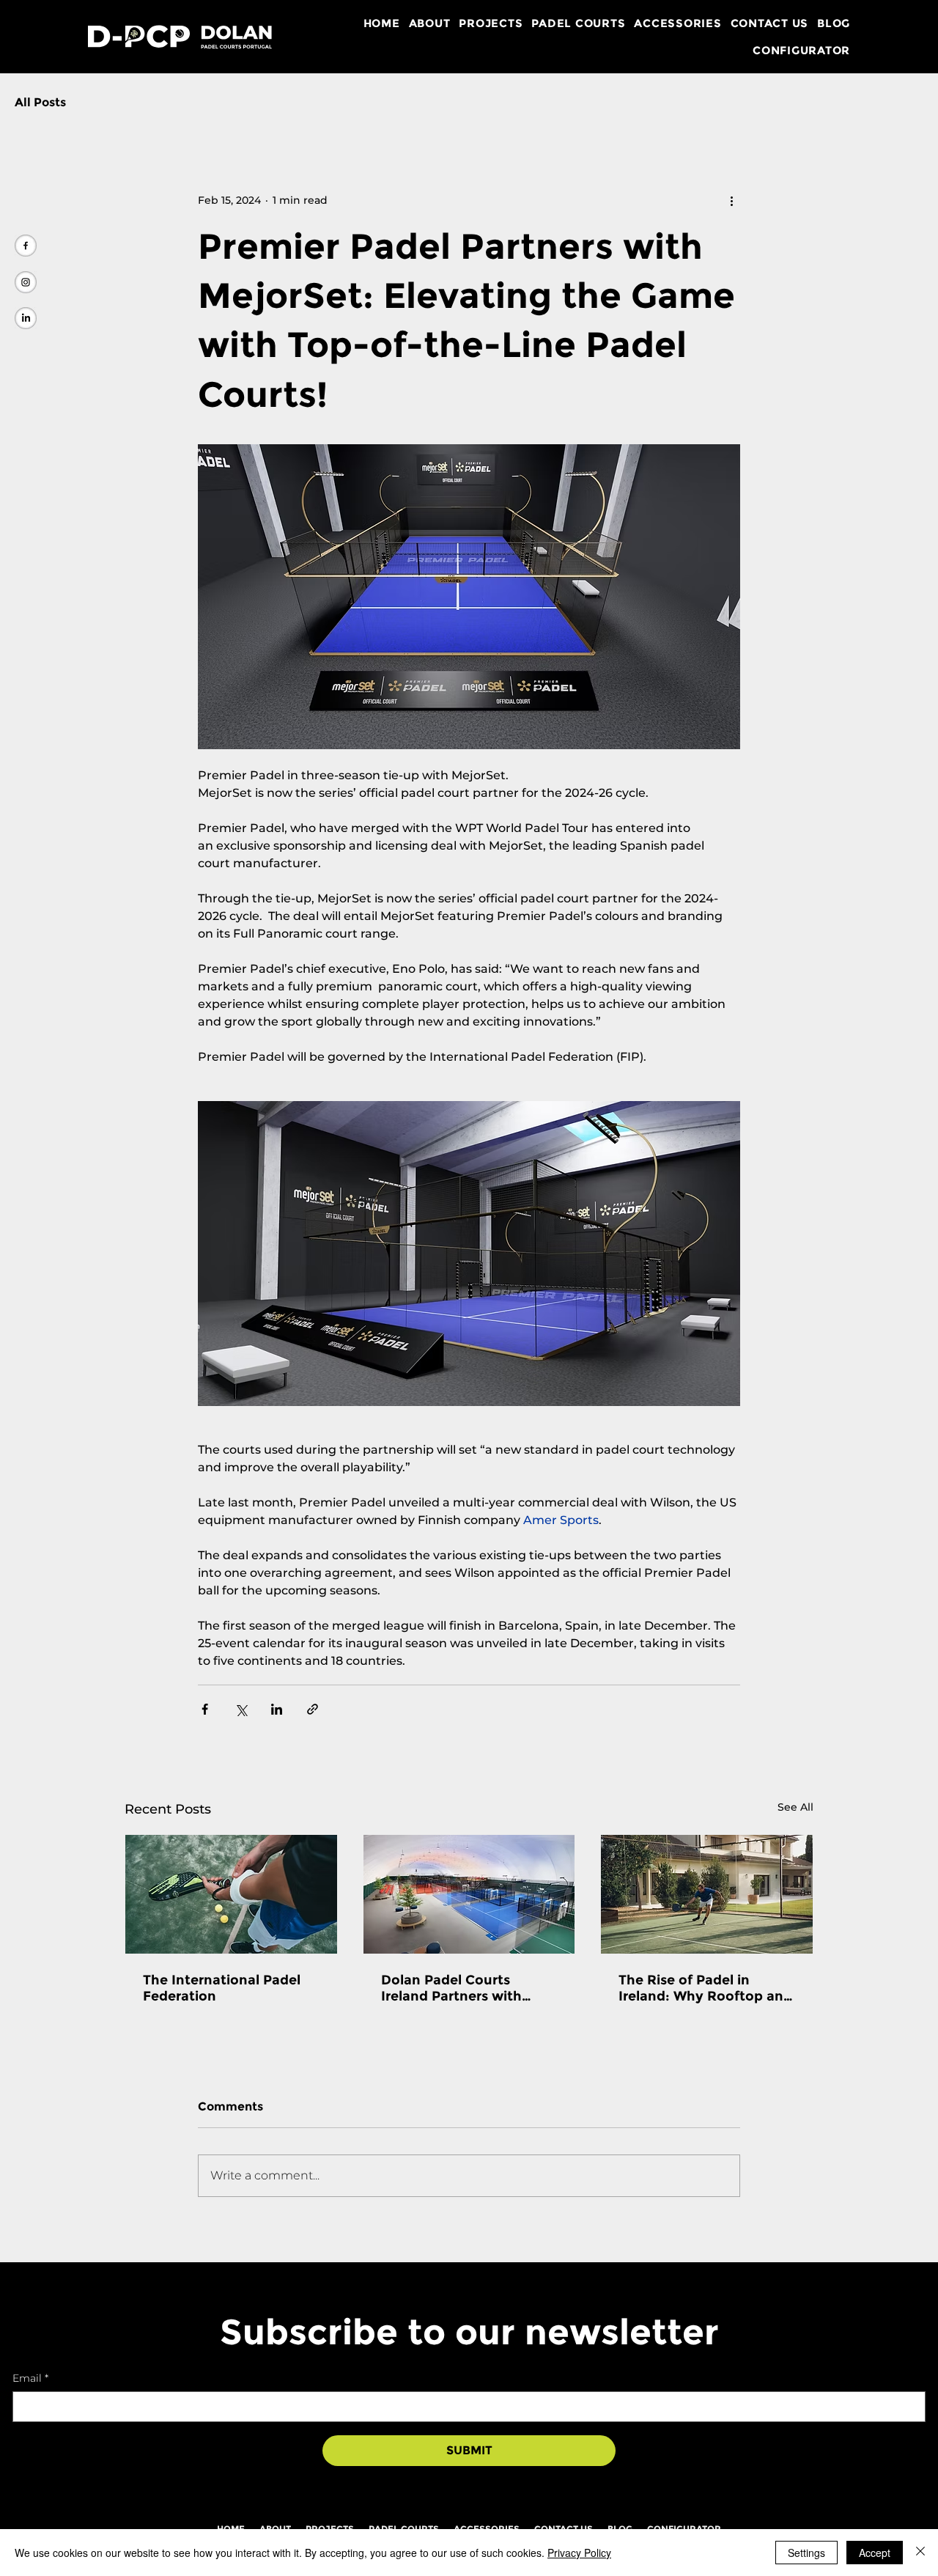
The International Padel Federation (222, 1988)
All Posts (40, 102)
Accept (875, 2553)
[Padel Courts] (707, 1894)
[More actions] (731, 200)
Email (30, 2378)
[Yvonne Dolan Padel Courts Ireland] (26, 318)
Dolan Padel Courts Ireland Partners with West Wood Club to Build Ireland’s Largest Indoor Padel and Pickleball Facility (464, 1988)
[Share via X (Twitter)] (241, 1709)
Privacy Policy (579, 2553)
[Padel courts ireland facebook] (26, 246)
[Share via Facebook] (205, 1709)
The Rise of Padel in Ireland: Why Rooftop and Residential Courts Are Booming (705, 1988)
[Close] (920, 2553)
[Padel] (231, 1894)
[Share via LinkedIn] (277, 1709)
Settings (806, 2553)
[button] (430, 23)
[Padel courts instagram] (26, 282)
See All (795, 1807)
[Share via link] (313, 1709)
